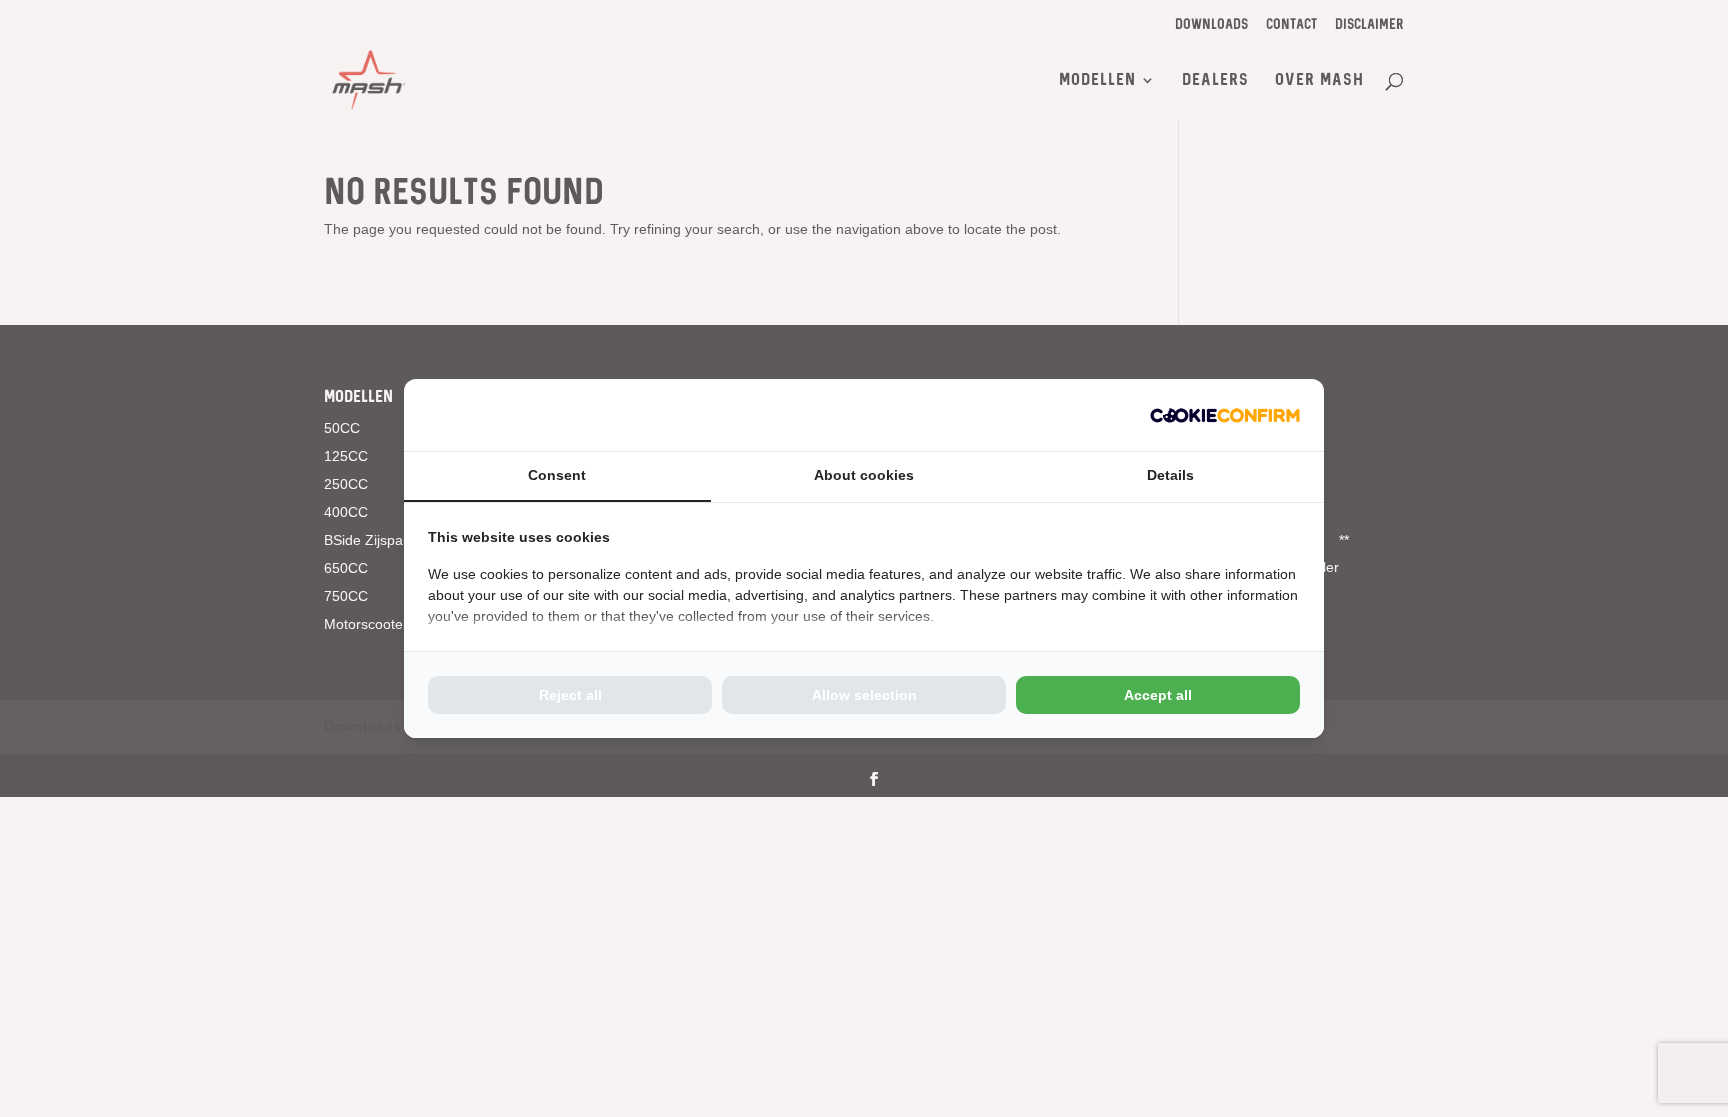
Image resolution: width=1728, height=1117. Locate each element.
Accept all (1158, 695)
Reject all (570, 695)
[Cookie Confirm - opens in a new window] (1225, 415)
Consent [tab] (557, 475)
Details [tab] (1170, 475)
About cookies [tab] (864, 475)
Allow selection (864, 695)
